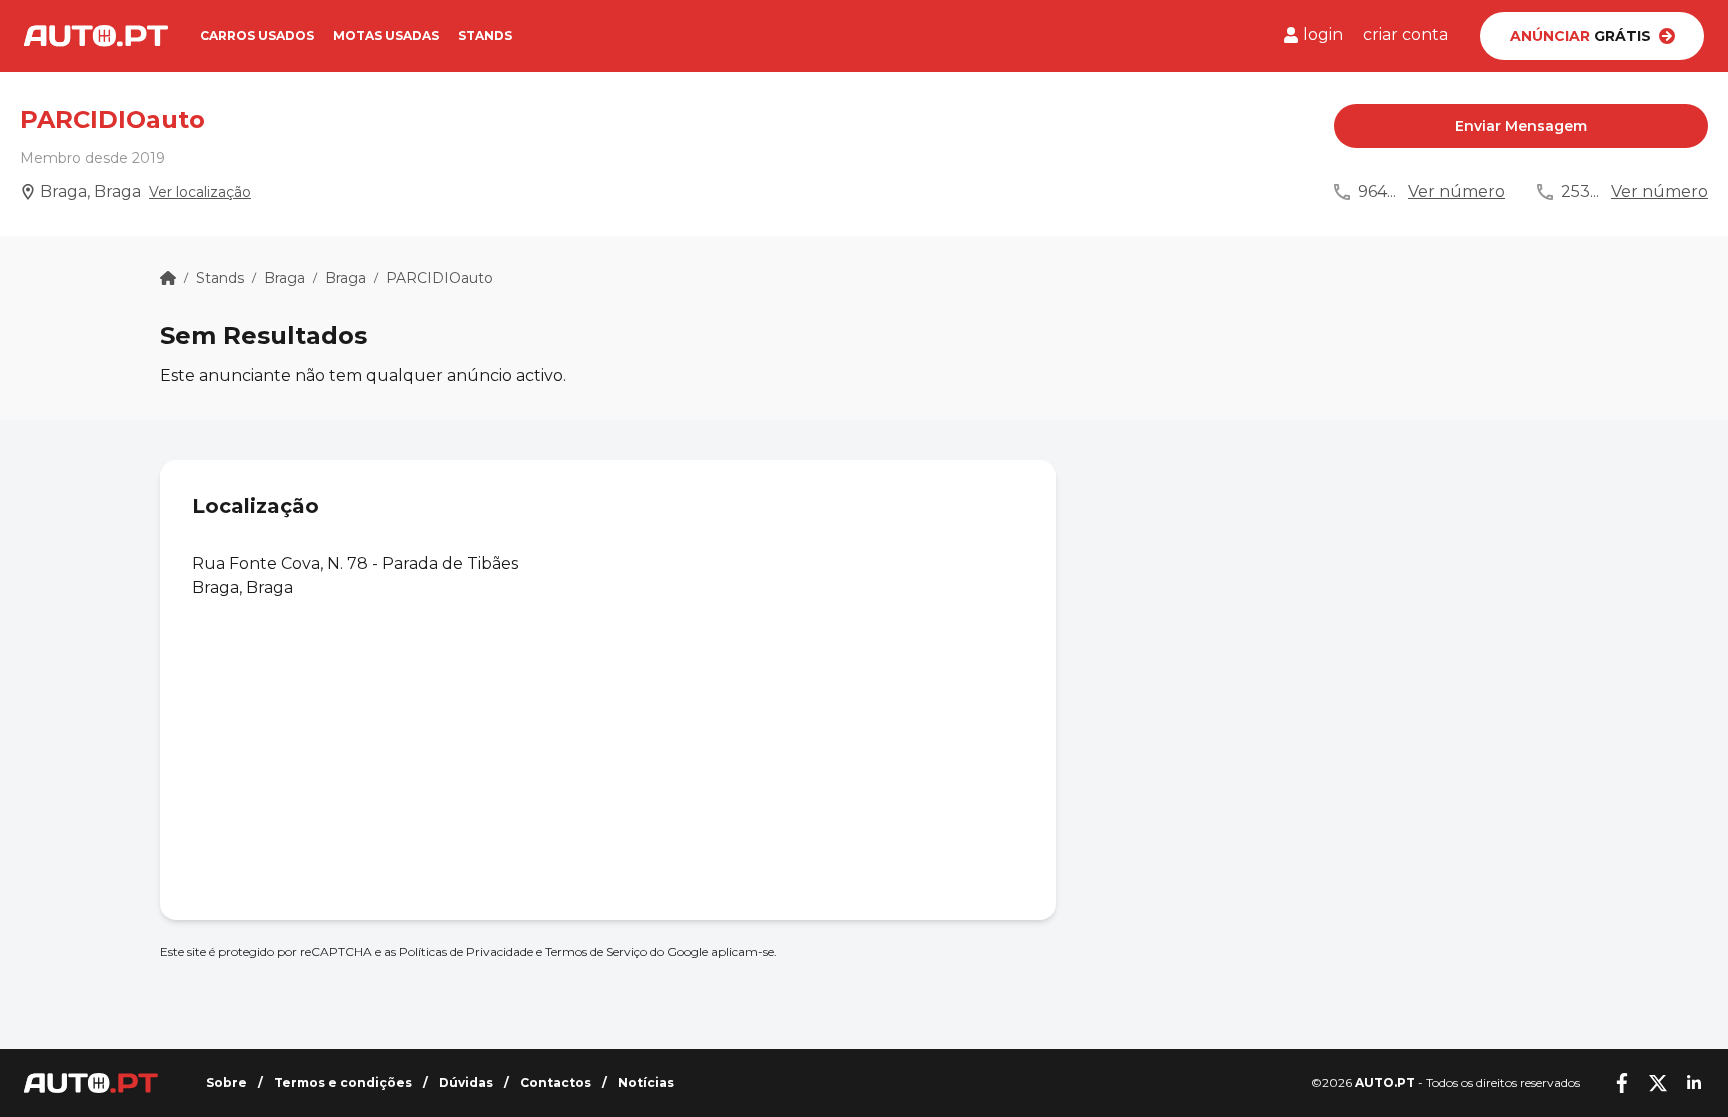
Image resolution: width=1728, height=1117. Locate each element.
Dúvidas (466, 1082)
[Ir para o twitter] (1658, 1083)
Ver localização (200, 192)
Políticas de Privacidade (466, 951)
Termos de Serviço (596, 951)
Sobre (226, 1082)
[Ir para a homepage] (96, 36)
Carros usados (257, 35)
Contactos (555, 1082)
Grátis (1580, 36)
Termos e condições (343, 1082)
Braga (284, 278)
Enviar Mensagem (1521, 126)
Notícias (646, 1082)
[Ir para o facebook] (1622, 1083)
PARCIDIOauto (439, 278)
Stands (485, 35)
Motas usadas (386, 35)
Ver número (1456, 191)
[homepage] (168, 278)
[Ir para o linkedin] (1694, 1083)
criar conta (1405, 34)
